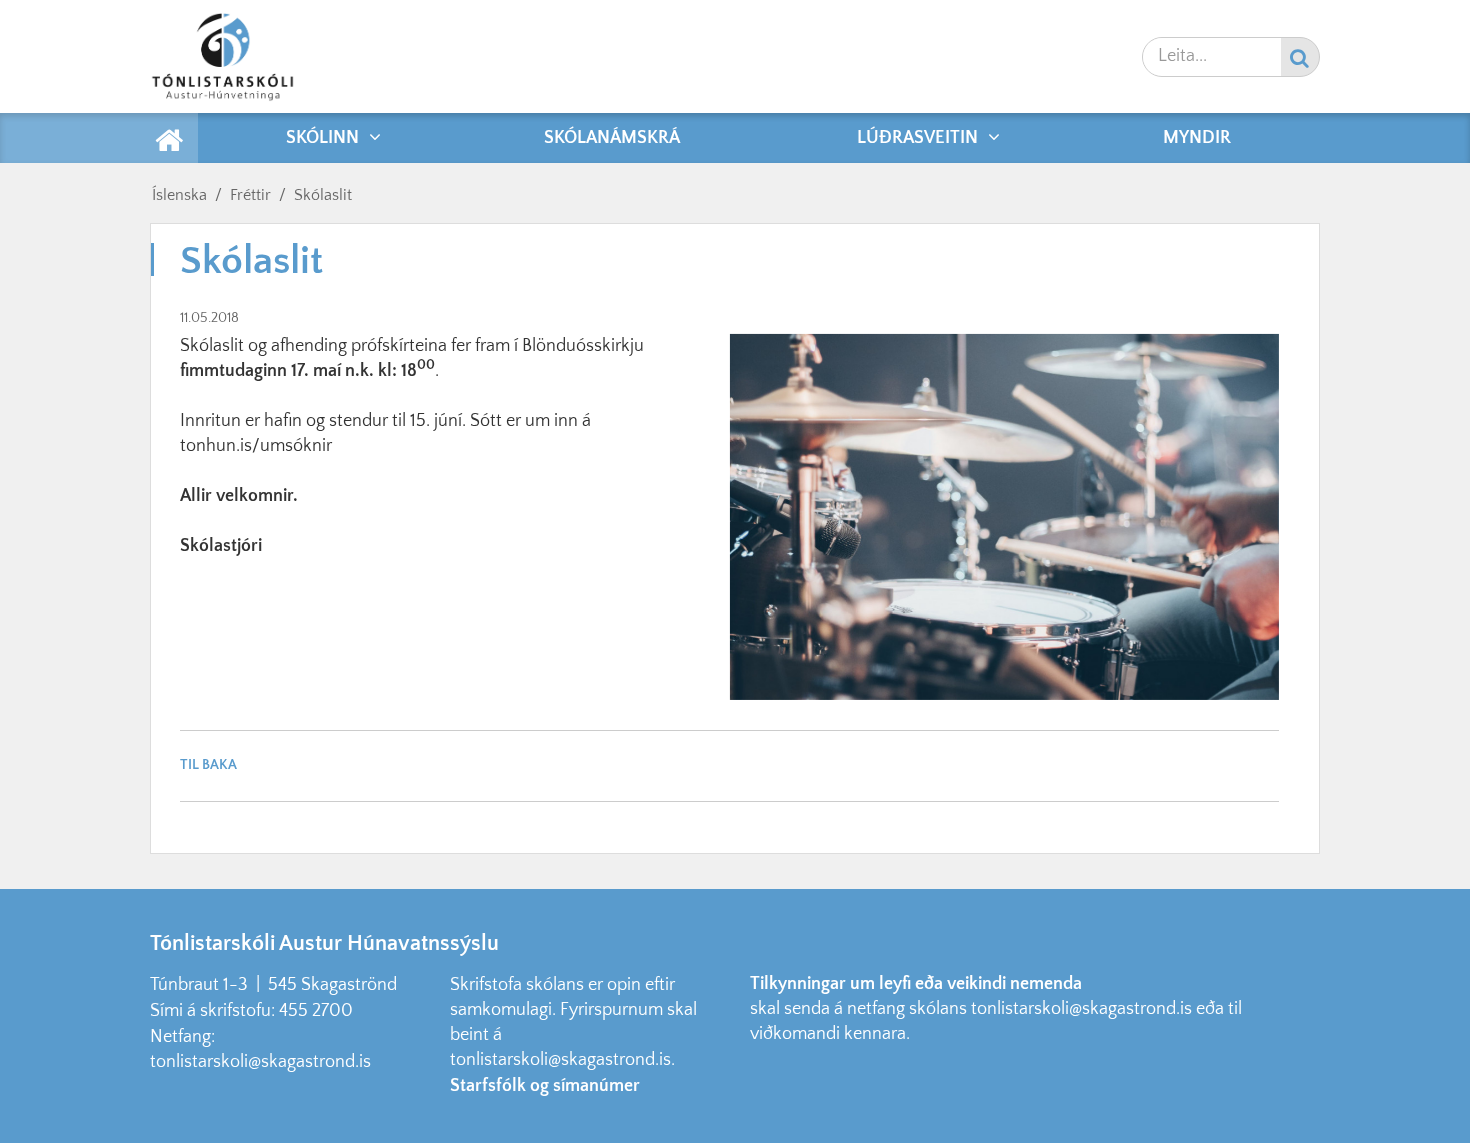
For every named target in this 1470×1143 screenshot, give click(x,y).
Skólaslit (323, 195)
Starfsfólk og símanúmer (545, 1086)
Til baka (208, 765)
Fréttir (250, 195)
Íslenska (179, 195)
